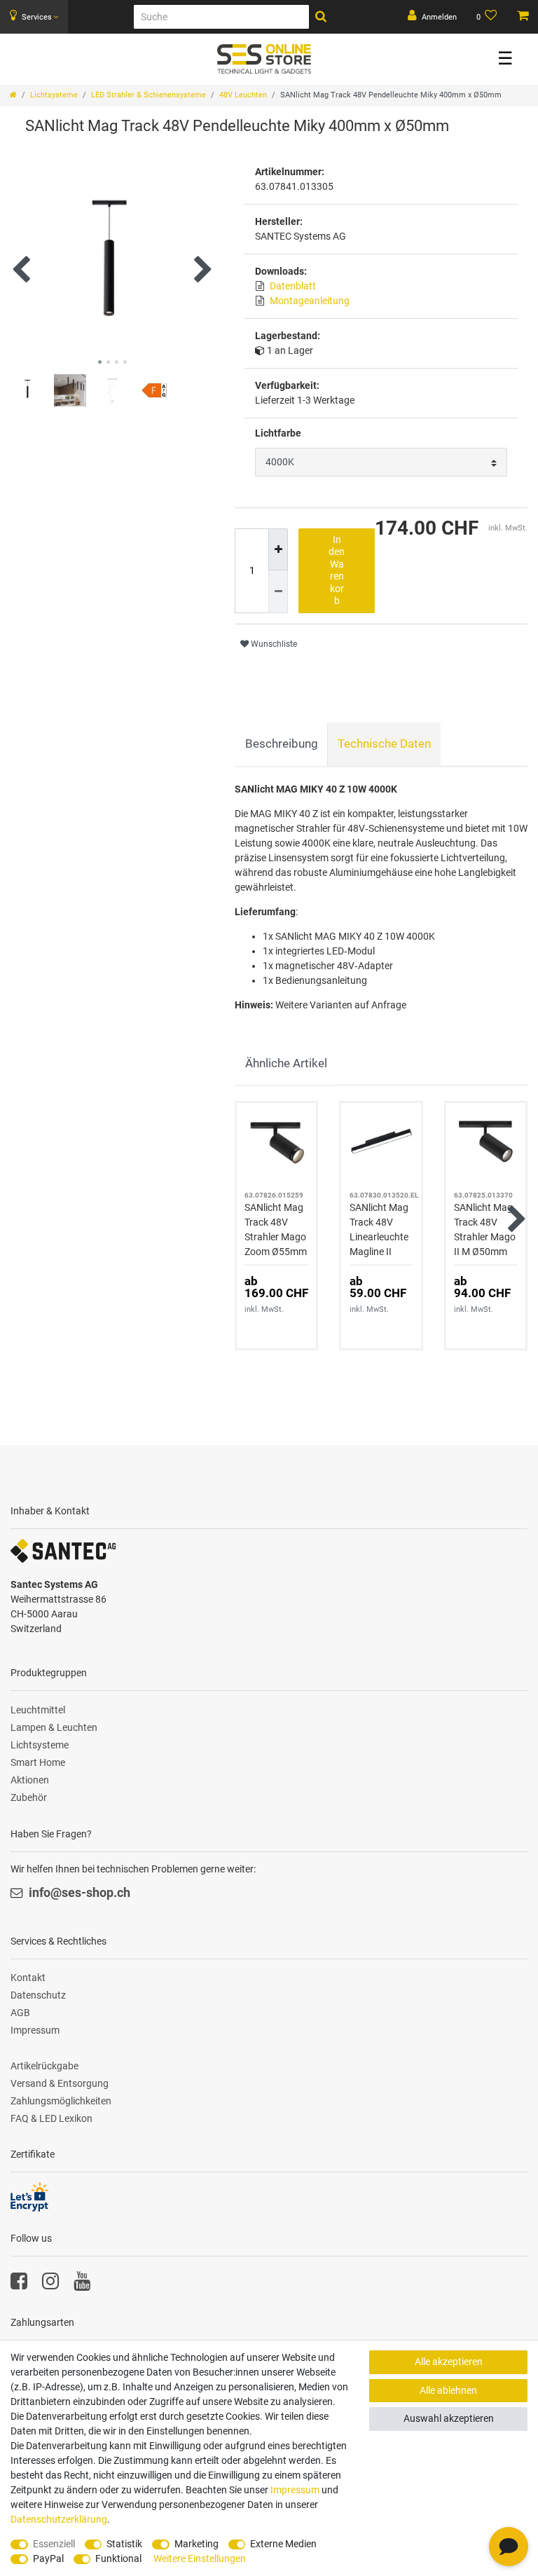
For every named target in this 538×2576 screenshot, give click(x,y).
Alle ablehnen (448, 2390)
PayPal (48, 2558)
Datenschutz (38, 1995)
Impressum (35, 2030)
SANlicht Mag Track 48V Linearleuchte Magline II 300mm (379, 1231)
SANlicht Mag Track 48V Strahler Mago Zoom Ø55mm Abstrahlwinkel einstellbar (276, 1231)
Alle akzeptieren (449, 2362)
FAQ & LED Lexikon (51, 2118)
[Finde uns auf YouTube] (82, 2284)
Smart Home (38, 1762)
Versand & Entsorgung (60, 2083)
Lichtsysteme (54, 95)
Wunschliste (273, 644)
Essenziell (54, 2544)
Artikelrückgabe (44, 2066)
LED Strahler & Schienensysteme (149, 95)
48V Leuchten (243, 95)
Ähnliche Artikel (286, 1063)
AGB (20, 2013)
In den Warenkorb (337, 570)
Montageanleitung (310, 301)
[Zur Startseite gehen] (13, 95)
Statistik (124, 2544)
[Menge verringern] (278, 592)
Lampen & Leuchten (54, 1727)
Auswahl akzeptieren (449, 2418)
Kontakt (28, 1978)
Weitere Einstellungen (200, 2558)
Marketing (196, 2544)
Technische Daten (384, 744)
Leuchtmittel (38, 1710)
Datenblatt (293, 286)
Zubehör (29, 1797)
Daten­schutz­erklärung (59, 2519)
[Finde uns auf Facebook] (19, 2284)
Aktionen (30, 1780)
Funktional (118, 2558)
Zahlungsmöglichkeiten (61, 2101)
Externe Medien (283, 2544)
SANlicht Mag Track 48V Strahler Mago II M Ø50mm (485, 1229)
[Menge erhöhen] (278, 550)
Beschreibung (282, 744)
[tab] (281, 744)
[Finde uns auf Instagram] (50, 2284)
